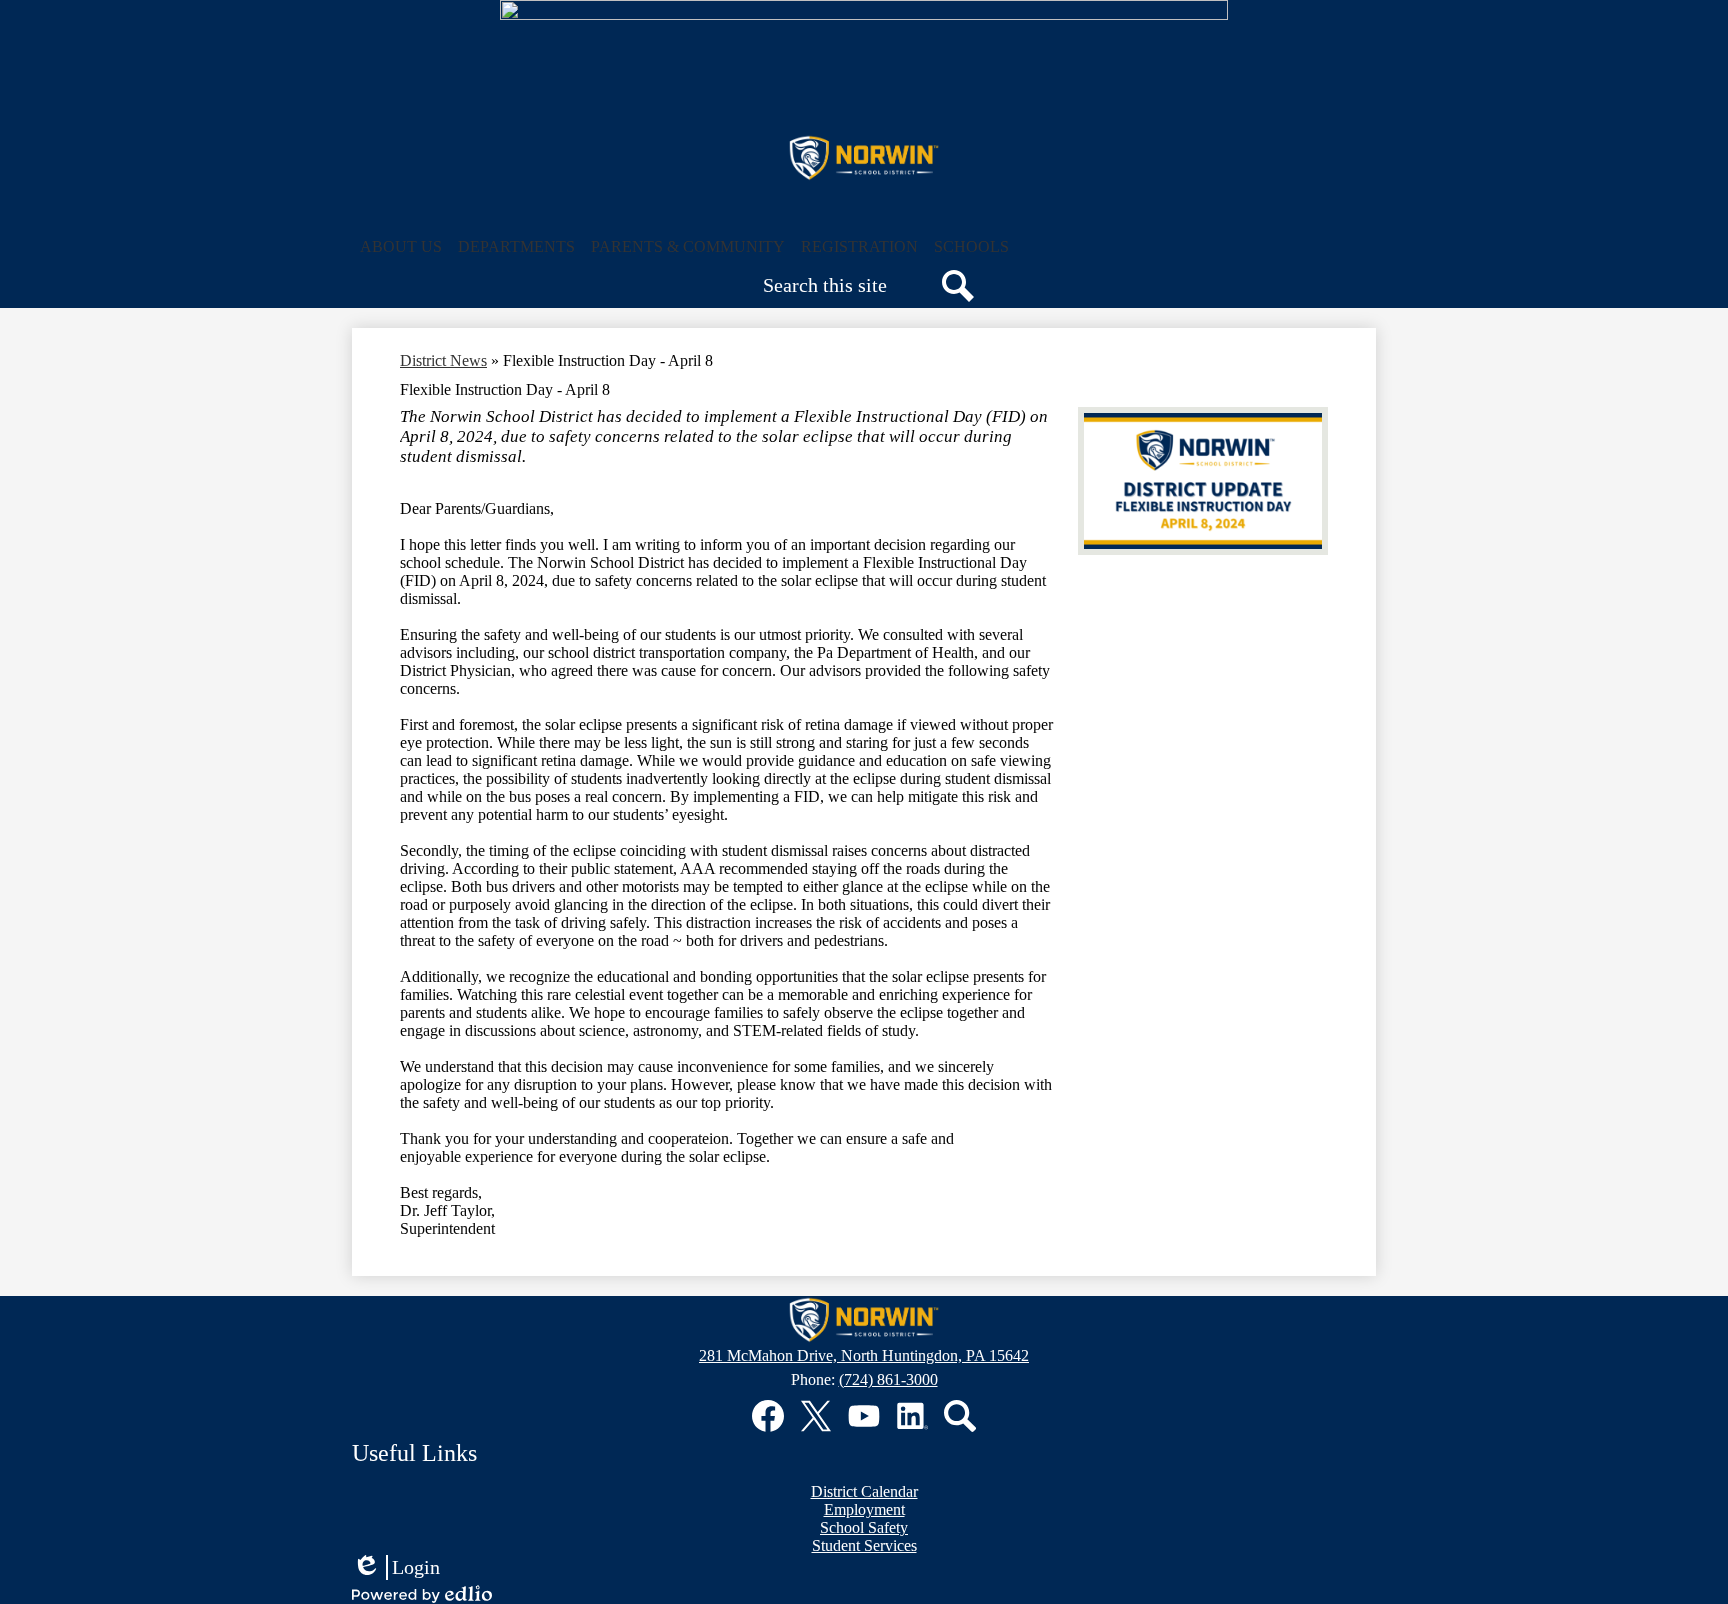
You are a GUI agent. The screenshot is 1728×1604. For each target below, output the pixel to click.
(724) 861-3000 (888, 1379)
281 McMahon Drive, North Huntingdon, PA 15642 (864, 1355)
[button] (401, 247)
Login (396, 1568)
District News (443, 360)
